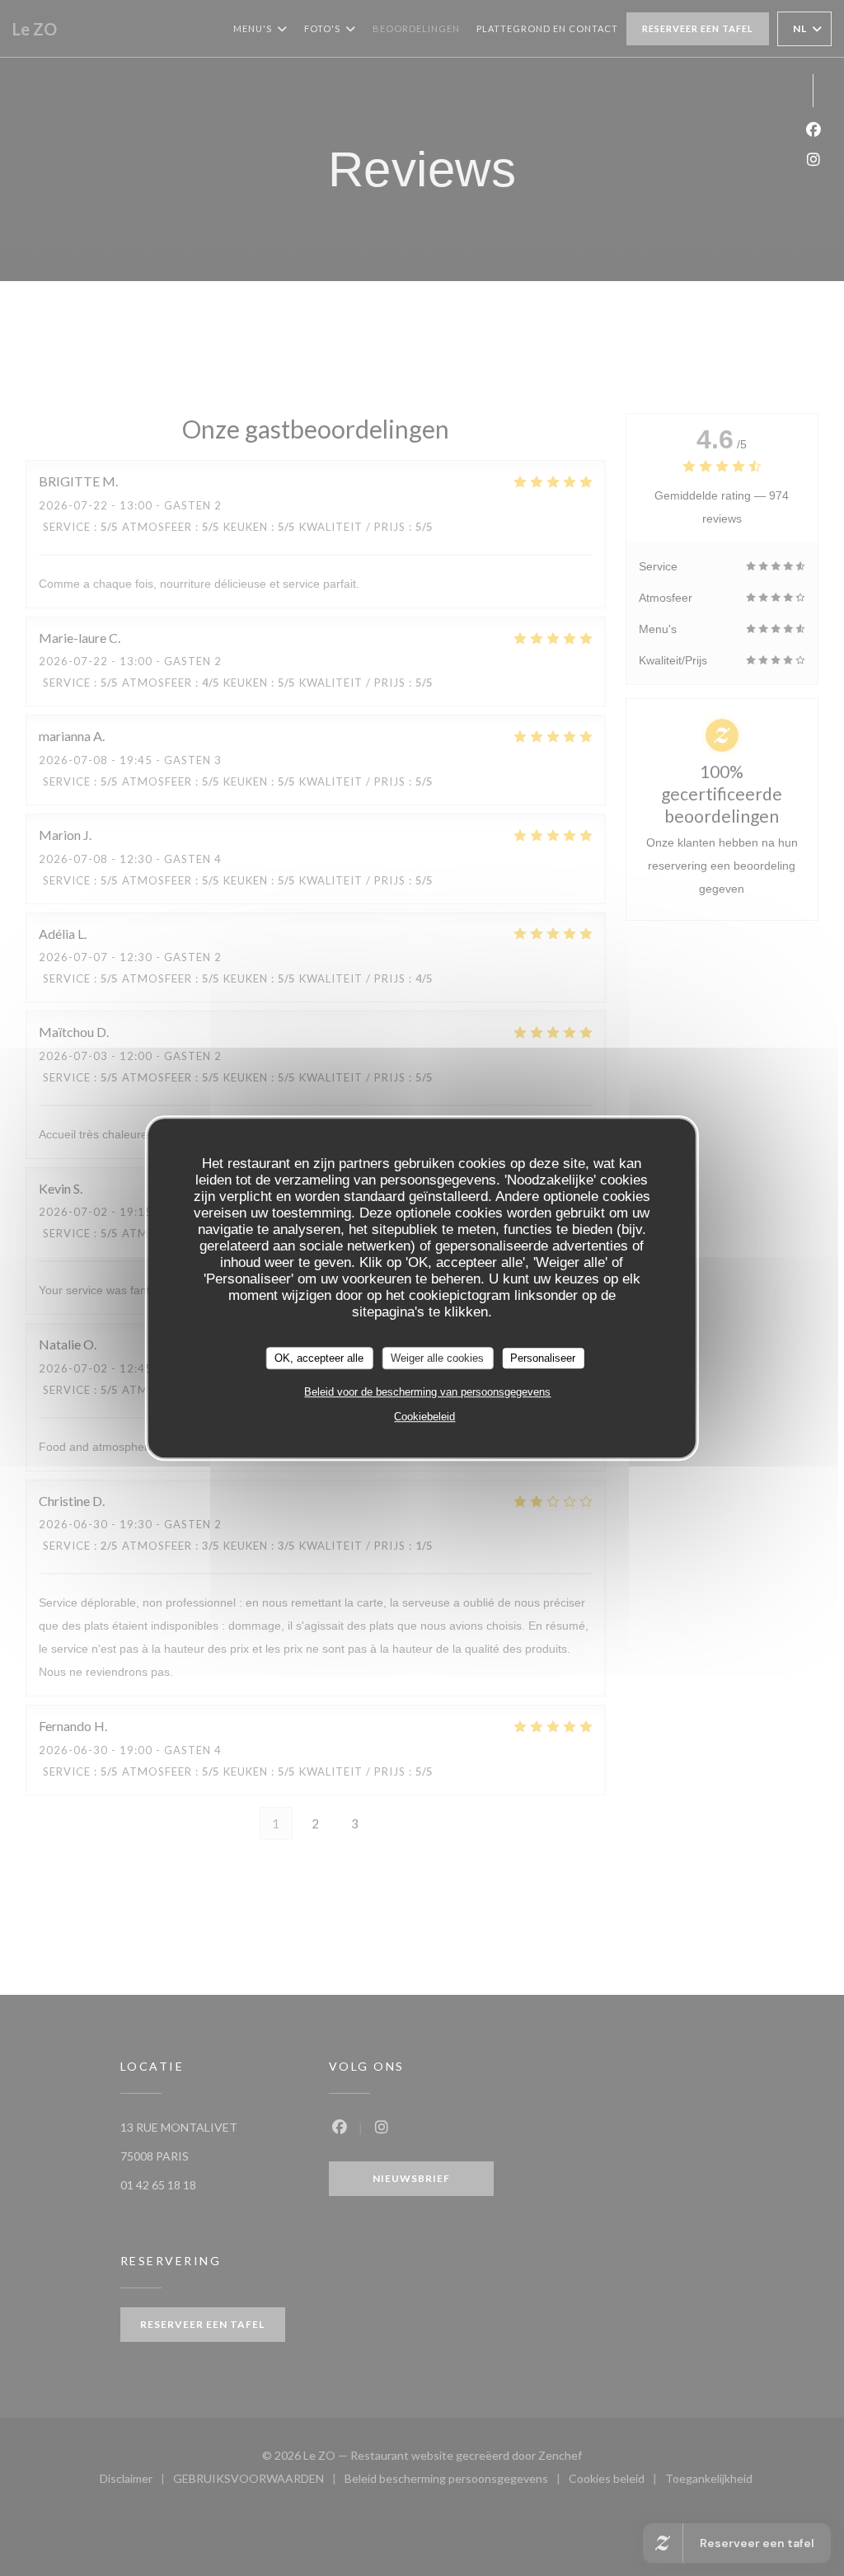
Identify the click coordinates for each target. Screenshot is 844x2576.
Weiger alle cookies (437, 1358)
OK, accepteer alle (319, 1358)
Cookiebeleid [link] (424, 1417)
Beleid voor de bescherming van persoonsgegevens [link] (427, 1392)
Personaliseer (543, 1358)
